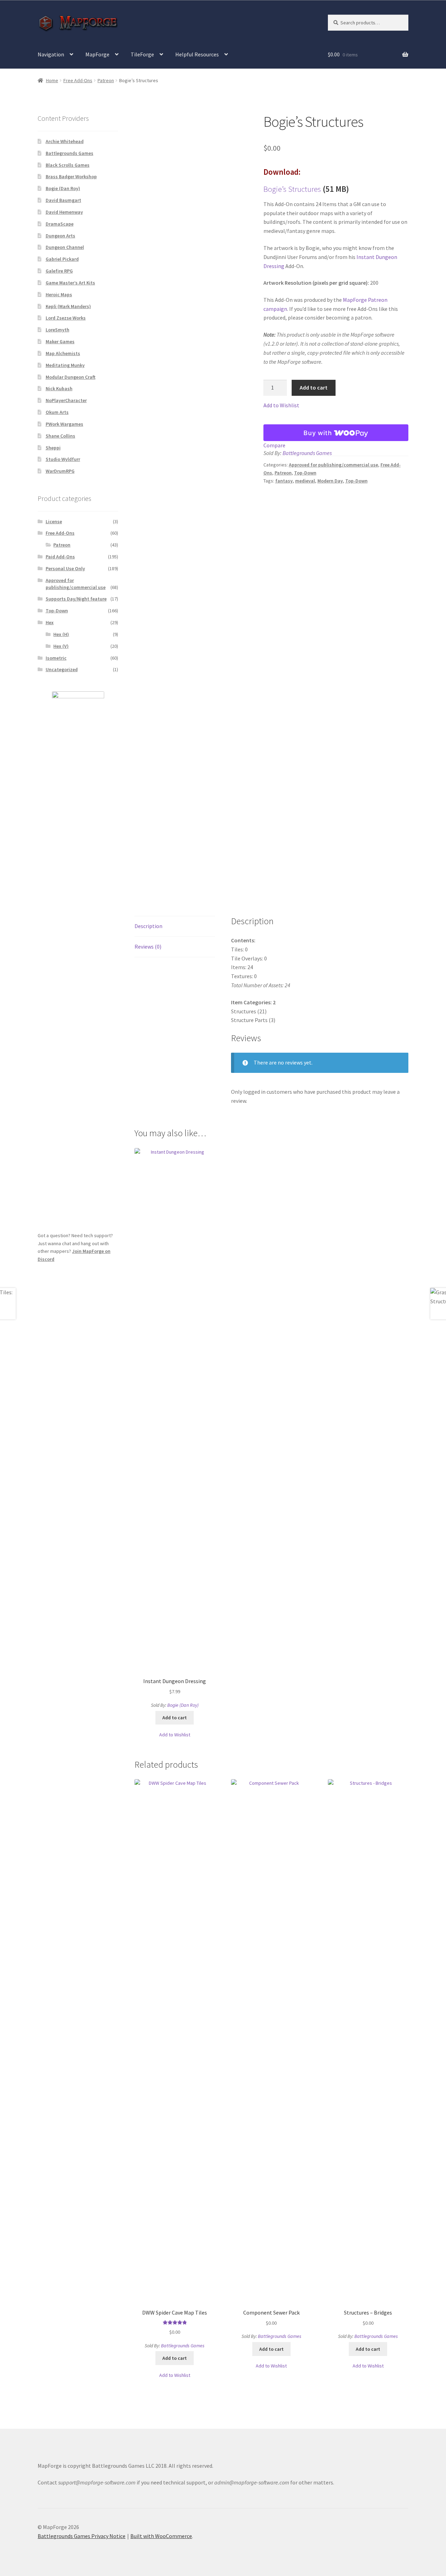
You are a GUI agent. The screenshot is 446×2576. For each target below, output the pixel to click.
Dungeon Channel (65, 247)
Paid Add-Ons (60, 557)
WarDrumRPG (60, 471)
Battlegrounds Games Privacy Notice (82, 2536)
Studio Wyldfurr (63, 459)
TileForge (142, 54)
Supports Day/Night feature (76, 599)
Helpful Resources (197, 54)
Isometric (56, 658)
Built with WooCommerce (161, 2536)
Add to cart (314, 387)
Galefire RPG (59, 271)
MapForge (97, 54)
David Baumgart (63, 200)
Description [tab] (148, 926)
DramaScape (60, 224)
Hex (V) (61, 646)
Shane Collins (60, 436)
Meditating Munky (65, 365)
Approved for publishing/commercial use (333, 465)
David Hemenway (64, 212)
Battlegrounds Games (307, 453)
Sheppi (53, 448)
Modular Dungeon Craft (71, 377)
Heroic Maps (59, 294)
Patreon (106, 80)
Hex (50, 622)
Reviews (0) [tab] (148, 947)
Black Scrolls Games (68, 165)
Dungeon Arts (60, 236)
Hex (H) (61, 634)
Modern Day (330, 481)
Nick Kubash (59, 388)
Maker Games (60, 341)
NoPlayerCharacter (66, 400)
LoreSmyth (57, 330)
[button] (281, 406)
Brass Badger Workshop (71, 176)
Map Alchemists (63, 353)
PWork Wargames (64, 424)
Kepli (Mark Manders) (68, 306)
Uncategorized (62, 669)
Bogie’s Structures (292, 189)
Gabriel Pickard (62, 259)
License (54, 521)
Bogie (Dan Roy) (183, 1705)
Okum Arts (57, 412)
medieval (305, 481)
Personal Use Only (65, 568)
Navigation (51, 54)
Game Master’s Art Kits (70, 283)
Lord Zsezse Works (66, 318)
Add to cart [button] (175, 1718)
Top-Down (305, 473)
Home (52, 80)
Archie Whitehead (65, 141)
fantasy (284, 481)
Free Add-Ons (78, 80)
